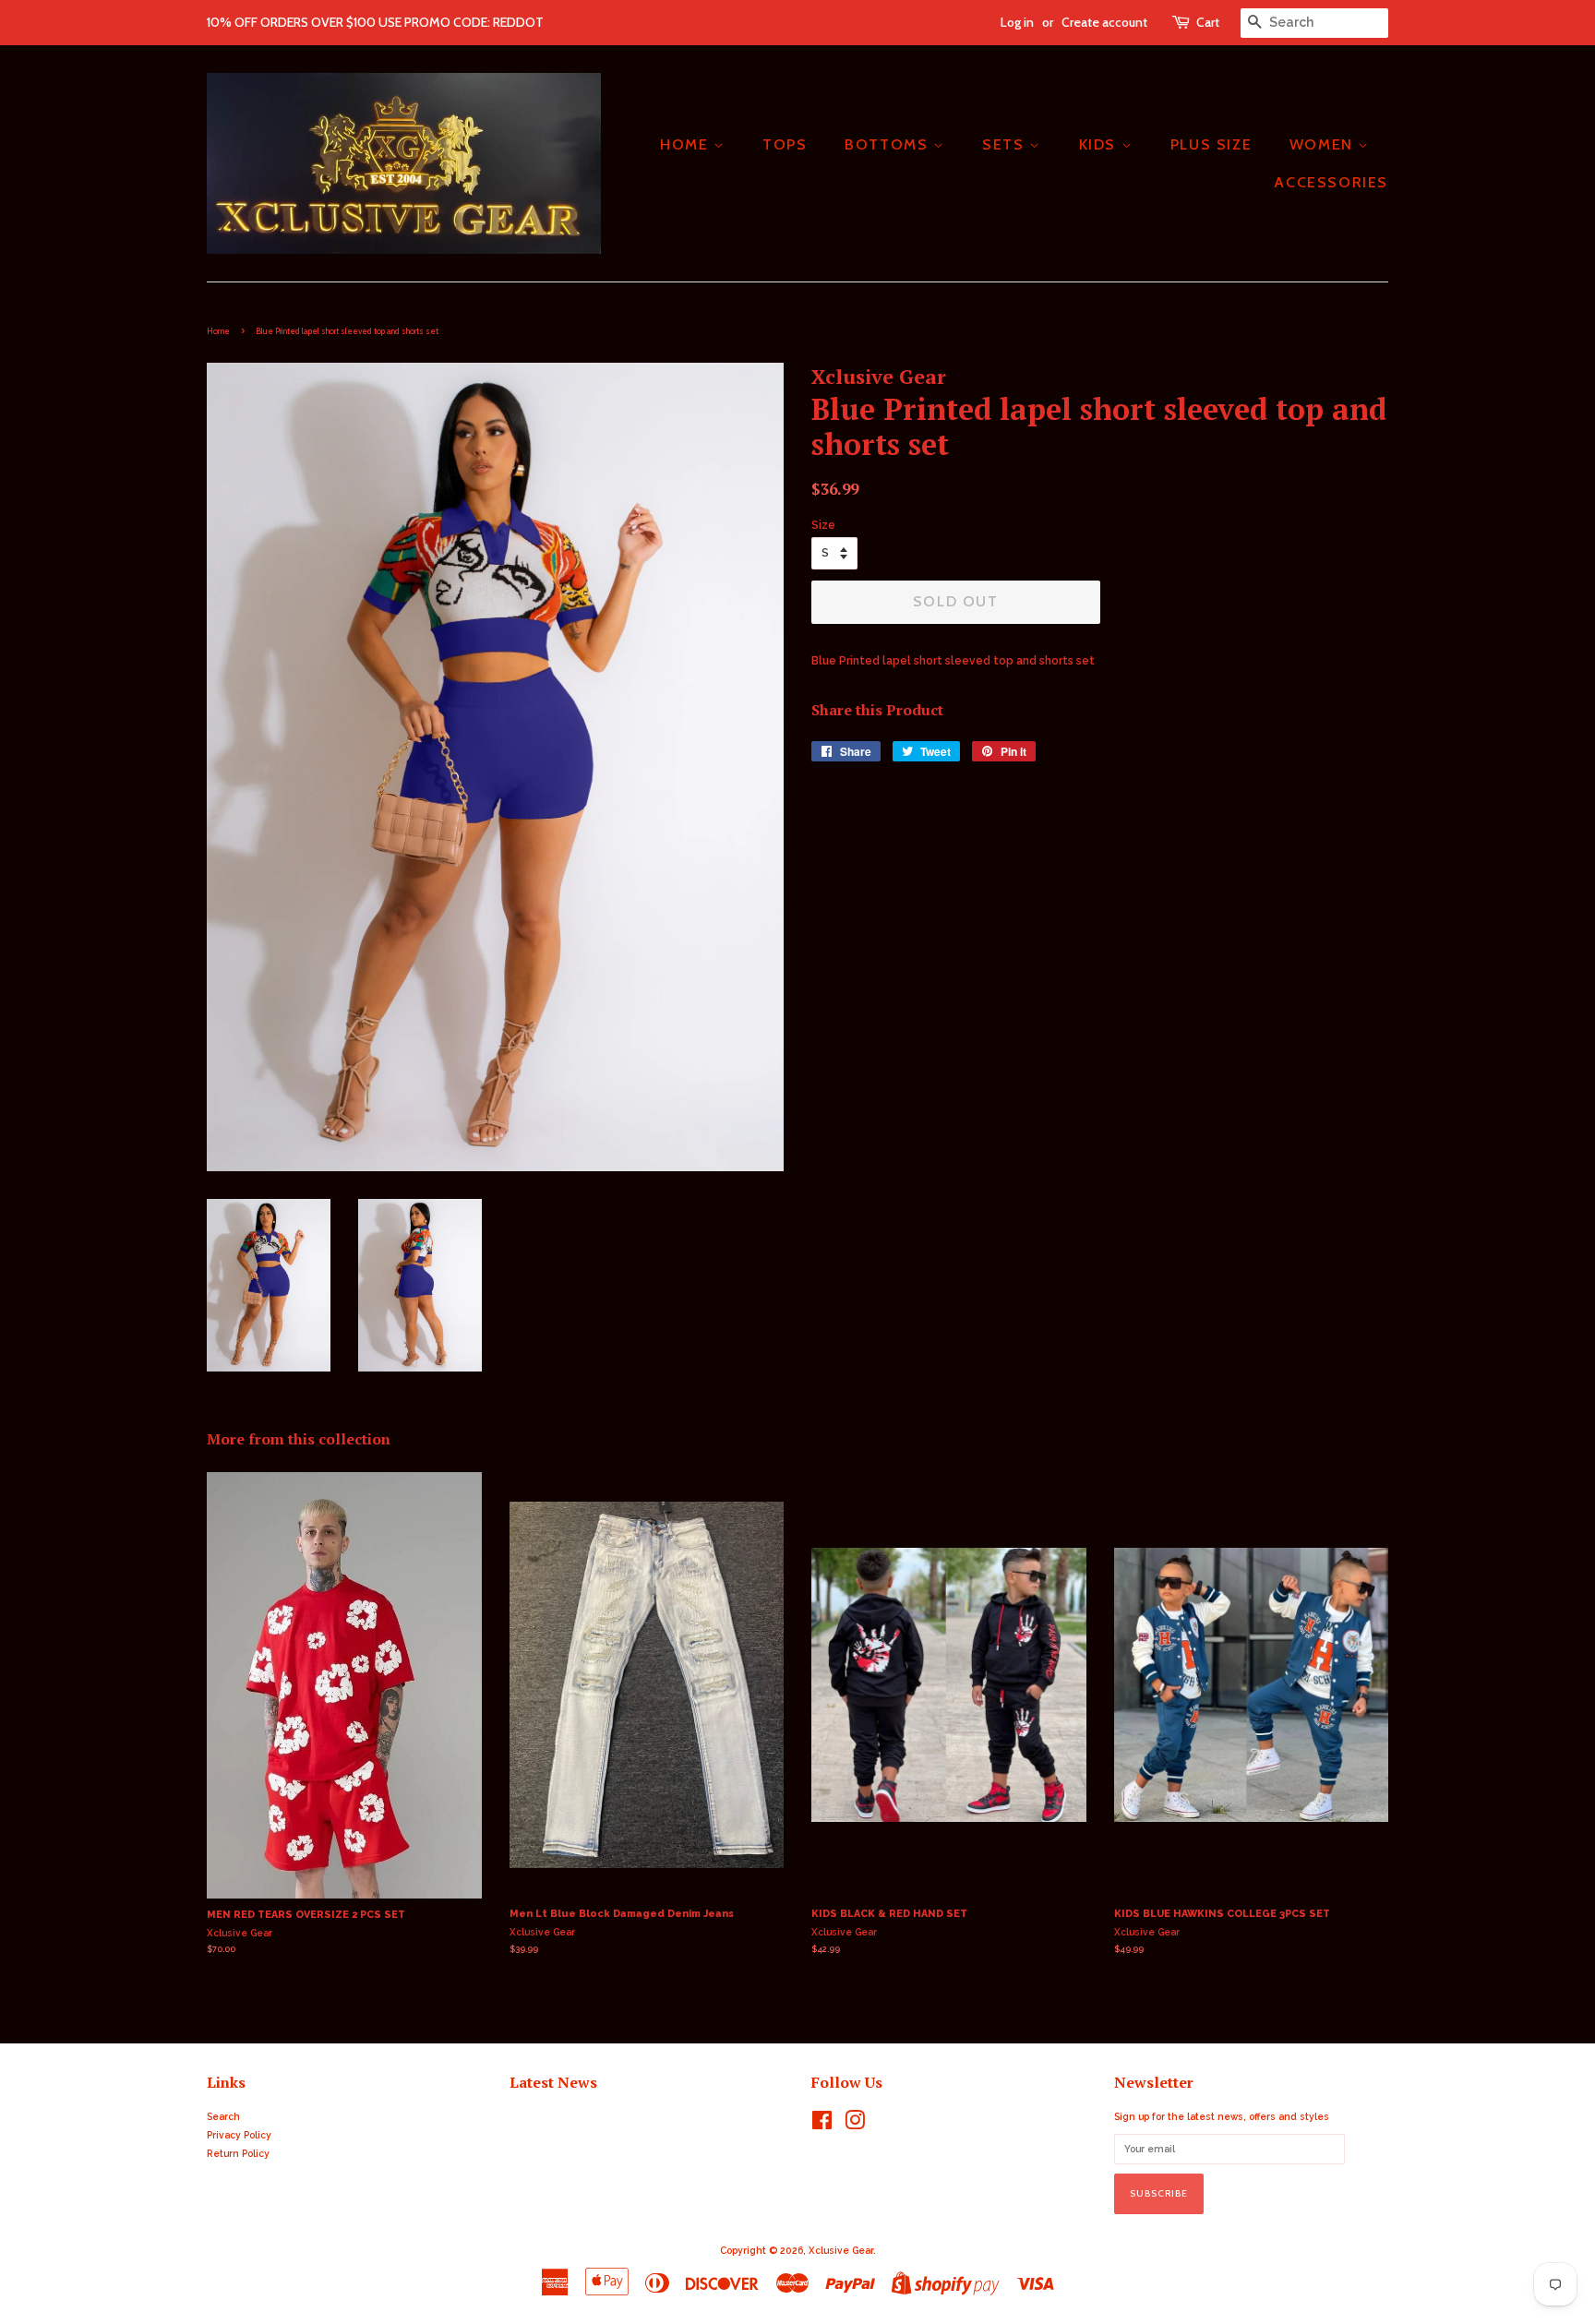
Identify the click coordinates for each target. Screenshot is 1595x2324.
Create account (1104, 22)
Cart (1208, 22)
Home (218, 331)
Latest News (553, 2082)
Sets (1006, 144)
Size (823, 525)
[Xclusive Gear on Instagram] (855, 2125)
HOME (687, 144)
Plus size (1211, 144)
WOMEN (1324, 144)
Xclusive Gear (841, 2250)
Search (223, 2116)
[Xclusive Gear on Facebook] (822, 2125)
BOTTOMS (889, 144)
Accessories (1331, 182)
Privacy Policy (239, 2135)
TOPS (785, 144)
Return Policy (238, 2153)
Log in (1017, 22)
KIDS (1100, 144)
